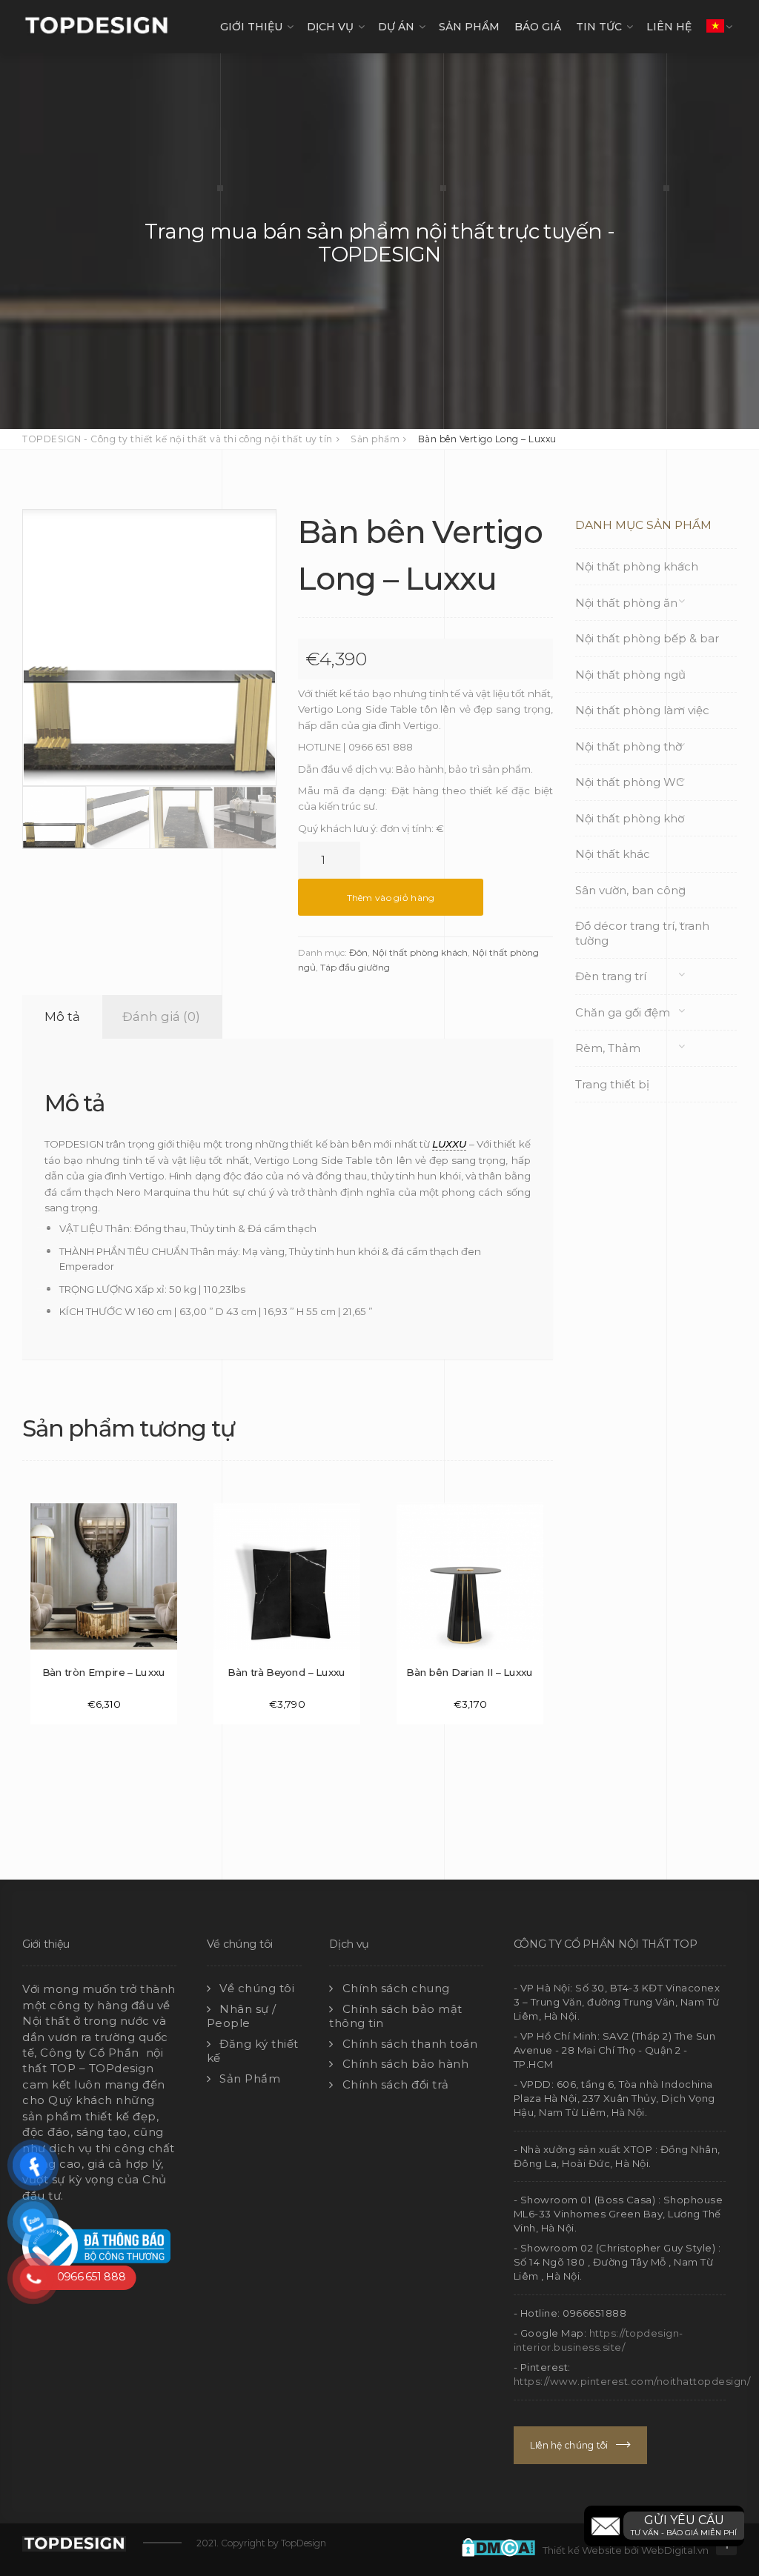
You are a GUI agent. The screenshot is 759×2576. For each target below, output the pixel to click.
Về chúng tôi (257, 1988)
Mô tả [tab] (62, 1016)
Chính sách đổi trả (396, 2084)
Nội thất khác (613, 854)
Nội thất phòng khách (420, 952)
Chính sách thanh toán (410, 2044)
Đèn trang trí (611, 976)
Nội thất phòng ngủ (630, 675)
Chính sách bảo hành (406, 2064)
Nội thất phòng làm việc (642, 710)
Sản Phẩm (250, 2079)
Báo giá (538, 27)
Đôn (358, 952)
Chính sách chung (396, 1988)
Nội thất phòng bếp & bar (647, 638)
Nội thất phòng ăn (626, 603)
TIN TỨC (599, 27)
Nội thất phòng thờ (629, 746)
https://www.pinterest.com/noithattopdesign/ (632, 2381)
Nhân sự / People (242, 2016)
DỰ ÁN (396, 27)
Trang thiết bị (612, 1084)
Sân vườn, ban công (630, 890)
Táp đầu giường (355, 967)
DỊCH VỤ (330, 27)
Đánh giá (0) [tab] (161, 1016)
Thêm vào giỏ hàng (391, 898)
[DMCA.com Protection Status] (502, 2546)
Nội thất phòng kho (630, 818)
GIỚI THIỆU (251, 27)
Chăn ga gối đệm (623, 1012)
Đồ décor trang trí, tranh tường (642, 933)
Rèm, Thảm (608, 1048)
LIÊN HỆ (669, 27)
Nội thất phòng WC (630, 782)
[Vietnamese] (715, 27)
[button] (664, 2526)
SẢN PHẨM (469, 27)
